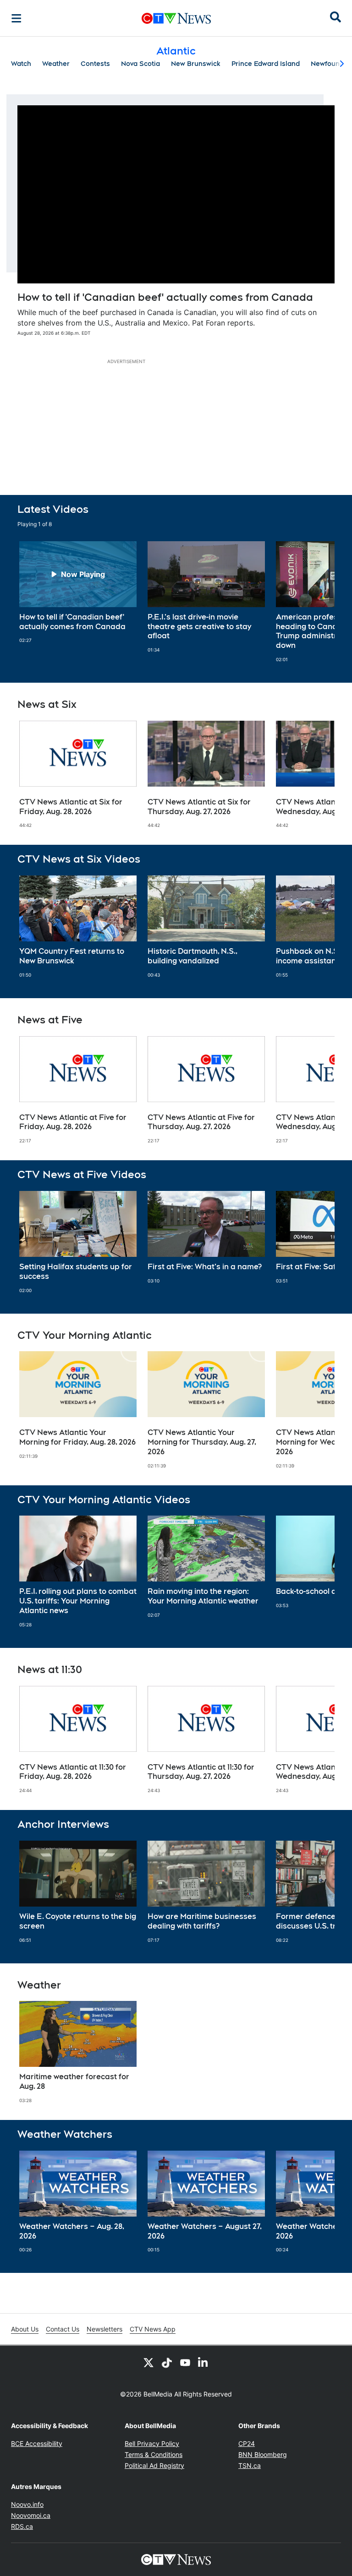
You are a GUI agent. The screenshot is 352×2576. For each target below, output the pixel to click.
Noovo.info (27, 2504)
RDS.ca (22, 2526)
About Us (25, 2329)
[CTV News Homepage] (176, 18)
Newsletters (104, 2329)
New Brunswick (196, 64)
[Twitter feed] (148, 2362)
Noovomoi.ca (31, 2515)
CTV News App (153, 2329)
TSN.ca (250, 2465)
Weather (56, 64)
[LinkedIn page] (203, 2362)
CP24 (247, 2443)
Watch (21, 64)
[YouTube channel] (185, 2362)
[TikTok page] (167, 2362)
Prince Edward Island (266, 64)
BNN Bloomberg (263, 2454)
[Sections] (16, 18)
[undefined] (78, 592)
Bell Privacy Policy (152, 2443)
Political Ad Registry (154, 2465)
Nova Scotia (140, 64)
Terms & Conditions (154, 2454)
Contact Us (63, 2329)
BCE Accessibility (37, 2443)
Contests (95, 64)
